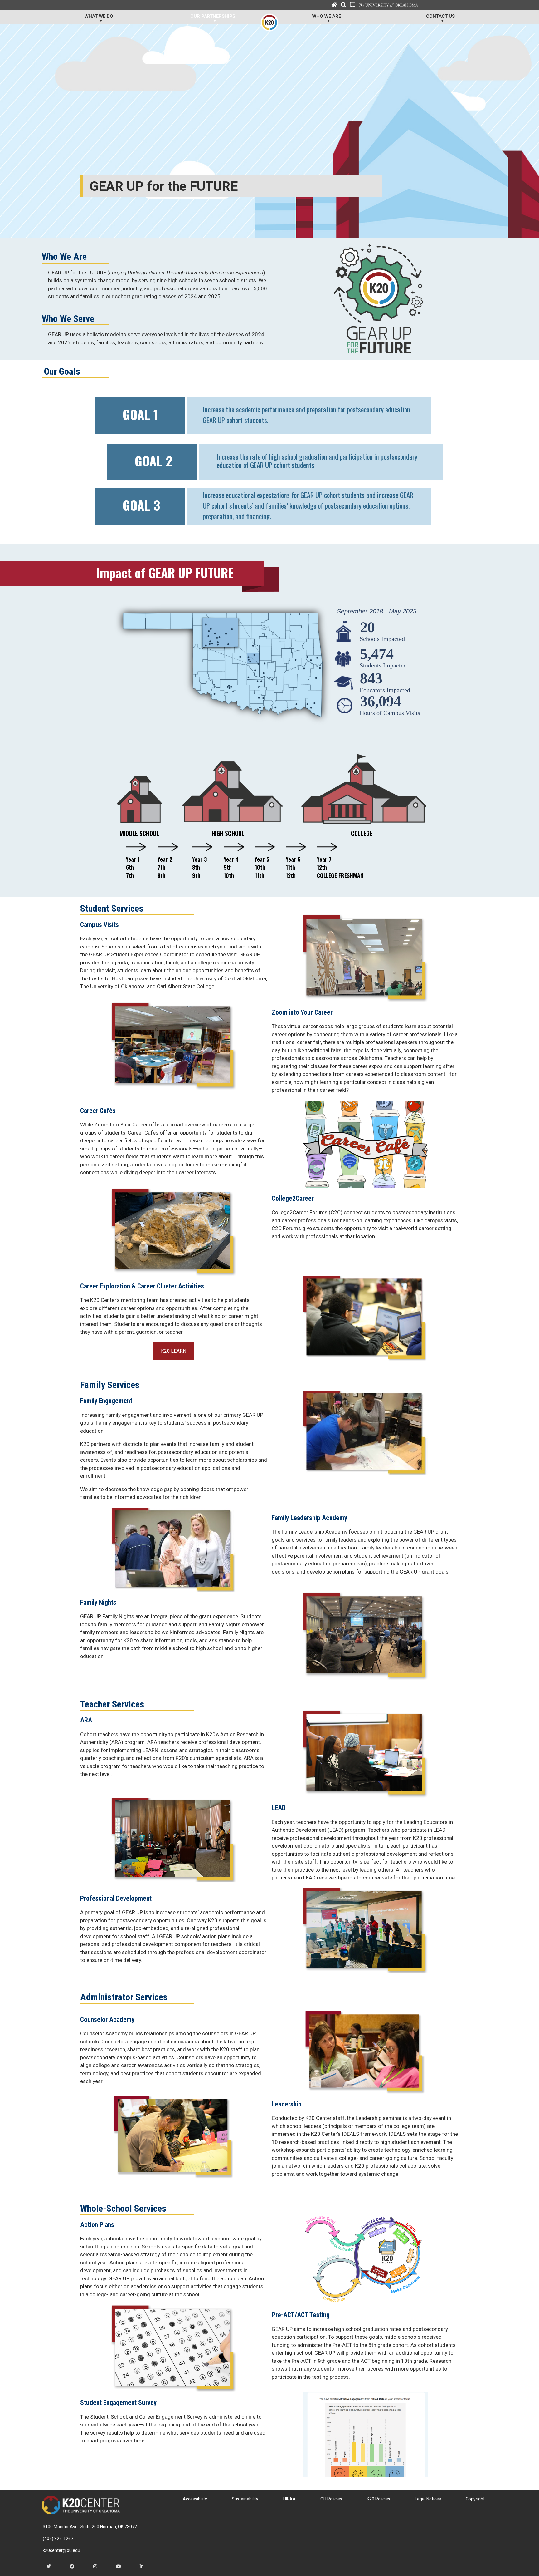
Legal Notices (428, 2499)
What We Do (99, 16)
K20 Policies (379, 2499)
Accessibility (195, 2499)
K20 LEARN (174, 1351)
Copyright (475, 2499)
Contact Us (440, 16)
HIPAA (289, 2499)
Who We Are (327, 16)
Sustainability (245, 2499)
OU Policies (331, 2499)
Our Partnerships (213, 16)
